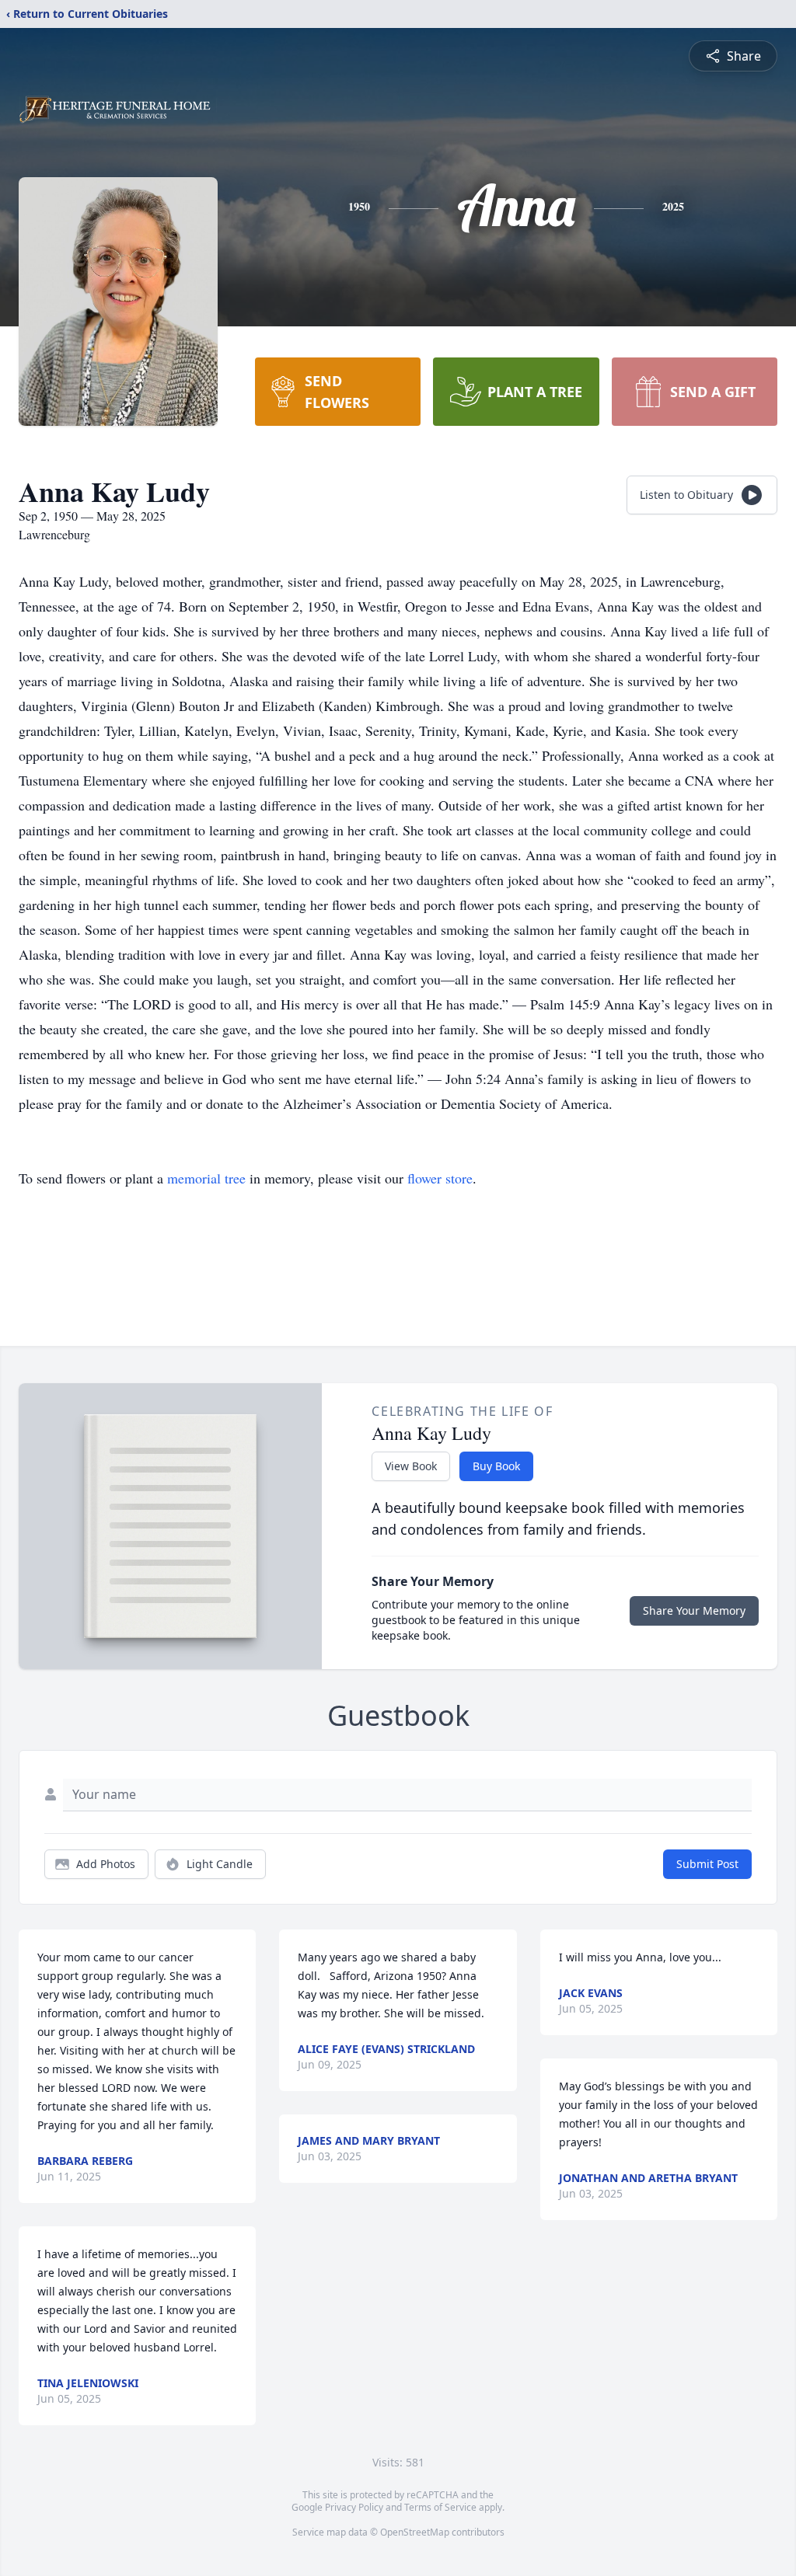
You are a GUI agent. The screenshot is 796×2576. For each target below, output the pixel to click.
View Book (411, 1466)
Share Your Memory (694, 1610)
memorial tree (206, 1178)
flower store (440, 1178)
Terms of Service (440, 2507)
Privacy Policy (354, 2507)
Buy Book (496, 1466)
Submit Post (707, 1864)
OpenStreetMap (415, 2532)
